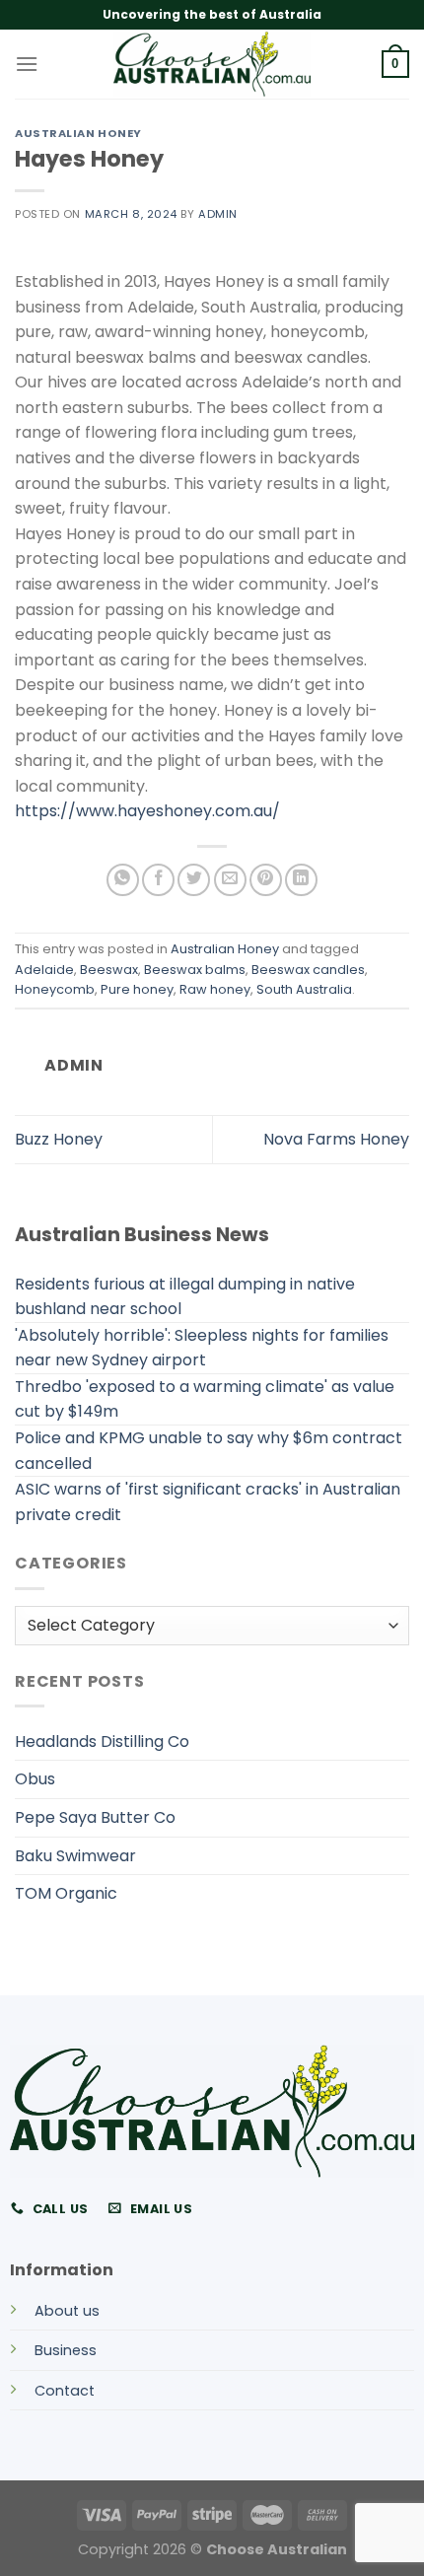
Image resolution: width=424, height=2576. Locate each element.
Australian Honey (78, 133)
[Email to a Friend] (230, 880)
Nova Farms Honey (336, 1139)
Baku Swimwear (75, 1856)
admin (218, 214)
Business (66, 2350)
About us (67, 2311)
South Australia (304, 989)
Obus (35, 1779)
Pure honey (137, 989)
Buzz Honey (59, 1139)
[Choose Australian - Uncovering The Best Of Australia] (212, 64)
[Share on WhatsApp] (123, 880)
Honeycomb (55, 989)
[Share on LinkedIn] (301, 880)
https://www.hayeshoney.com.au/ (147, 811)
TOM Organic (66, 1893)
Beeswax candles (308, 970)
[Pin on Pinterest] (266, 880)
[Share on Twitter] (194, 880)
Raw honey (215, 989)
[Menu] (27, 64)
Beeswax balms (195, 970)
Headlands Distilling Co (102, 1741)
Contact (65, 2391)
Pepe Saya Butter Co (95, 1817)
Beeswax (109, 970)
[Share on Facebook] (158, 880)
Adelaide (44, 970)
